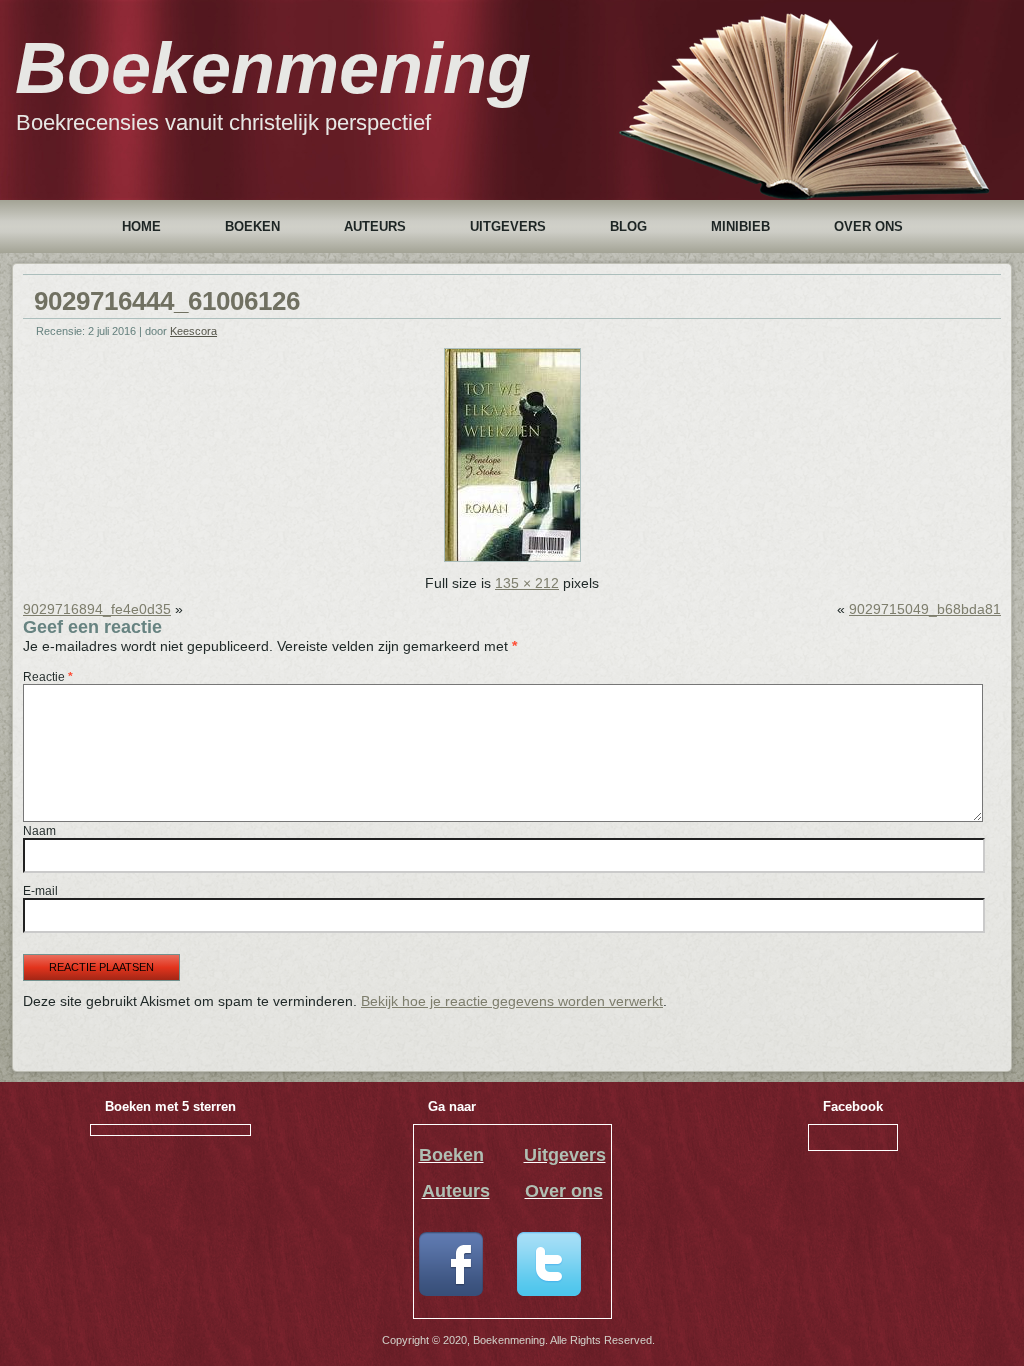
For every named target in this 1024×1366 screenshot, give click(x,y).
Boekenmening (273, 68)
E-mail (40, 891)
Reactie (48, 677)
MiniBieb (740, 226)
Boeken (252, 226)
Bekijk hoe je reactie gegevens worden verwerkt (512, 1001)
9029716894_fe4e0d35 (97, 609)
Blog (628, 226)
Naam (39, 831)
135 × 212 (527, 583)
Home (141, 226)
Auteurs (375, 226)
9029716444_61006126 (167, 301)
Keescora (193, 331)
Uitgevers (508, 226)
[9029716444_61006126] (512, 557)
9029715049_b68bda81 (925, 609)
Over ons (868, 226)
